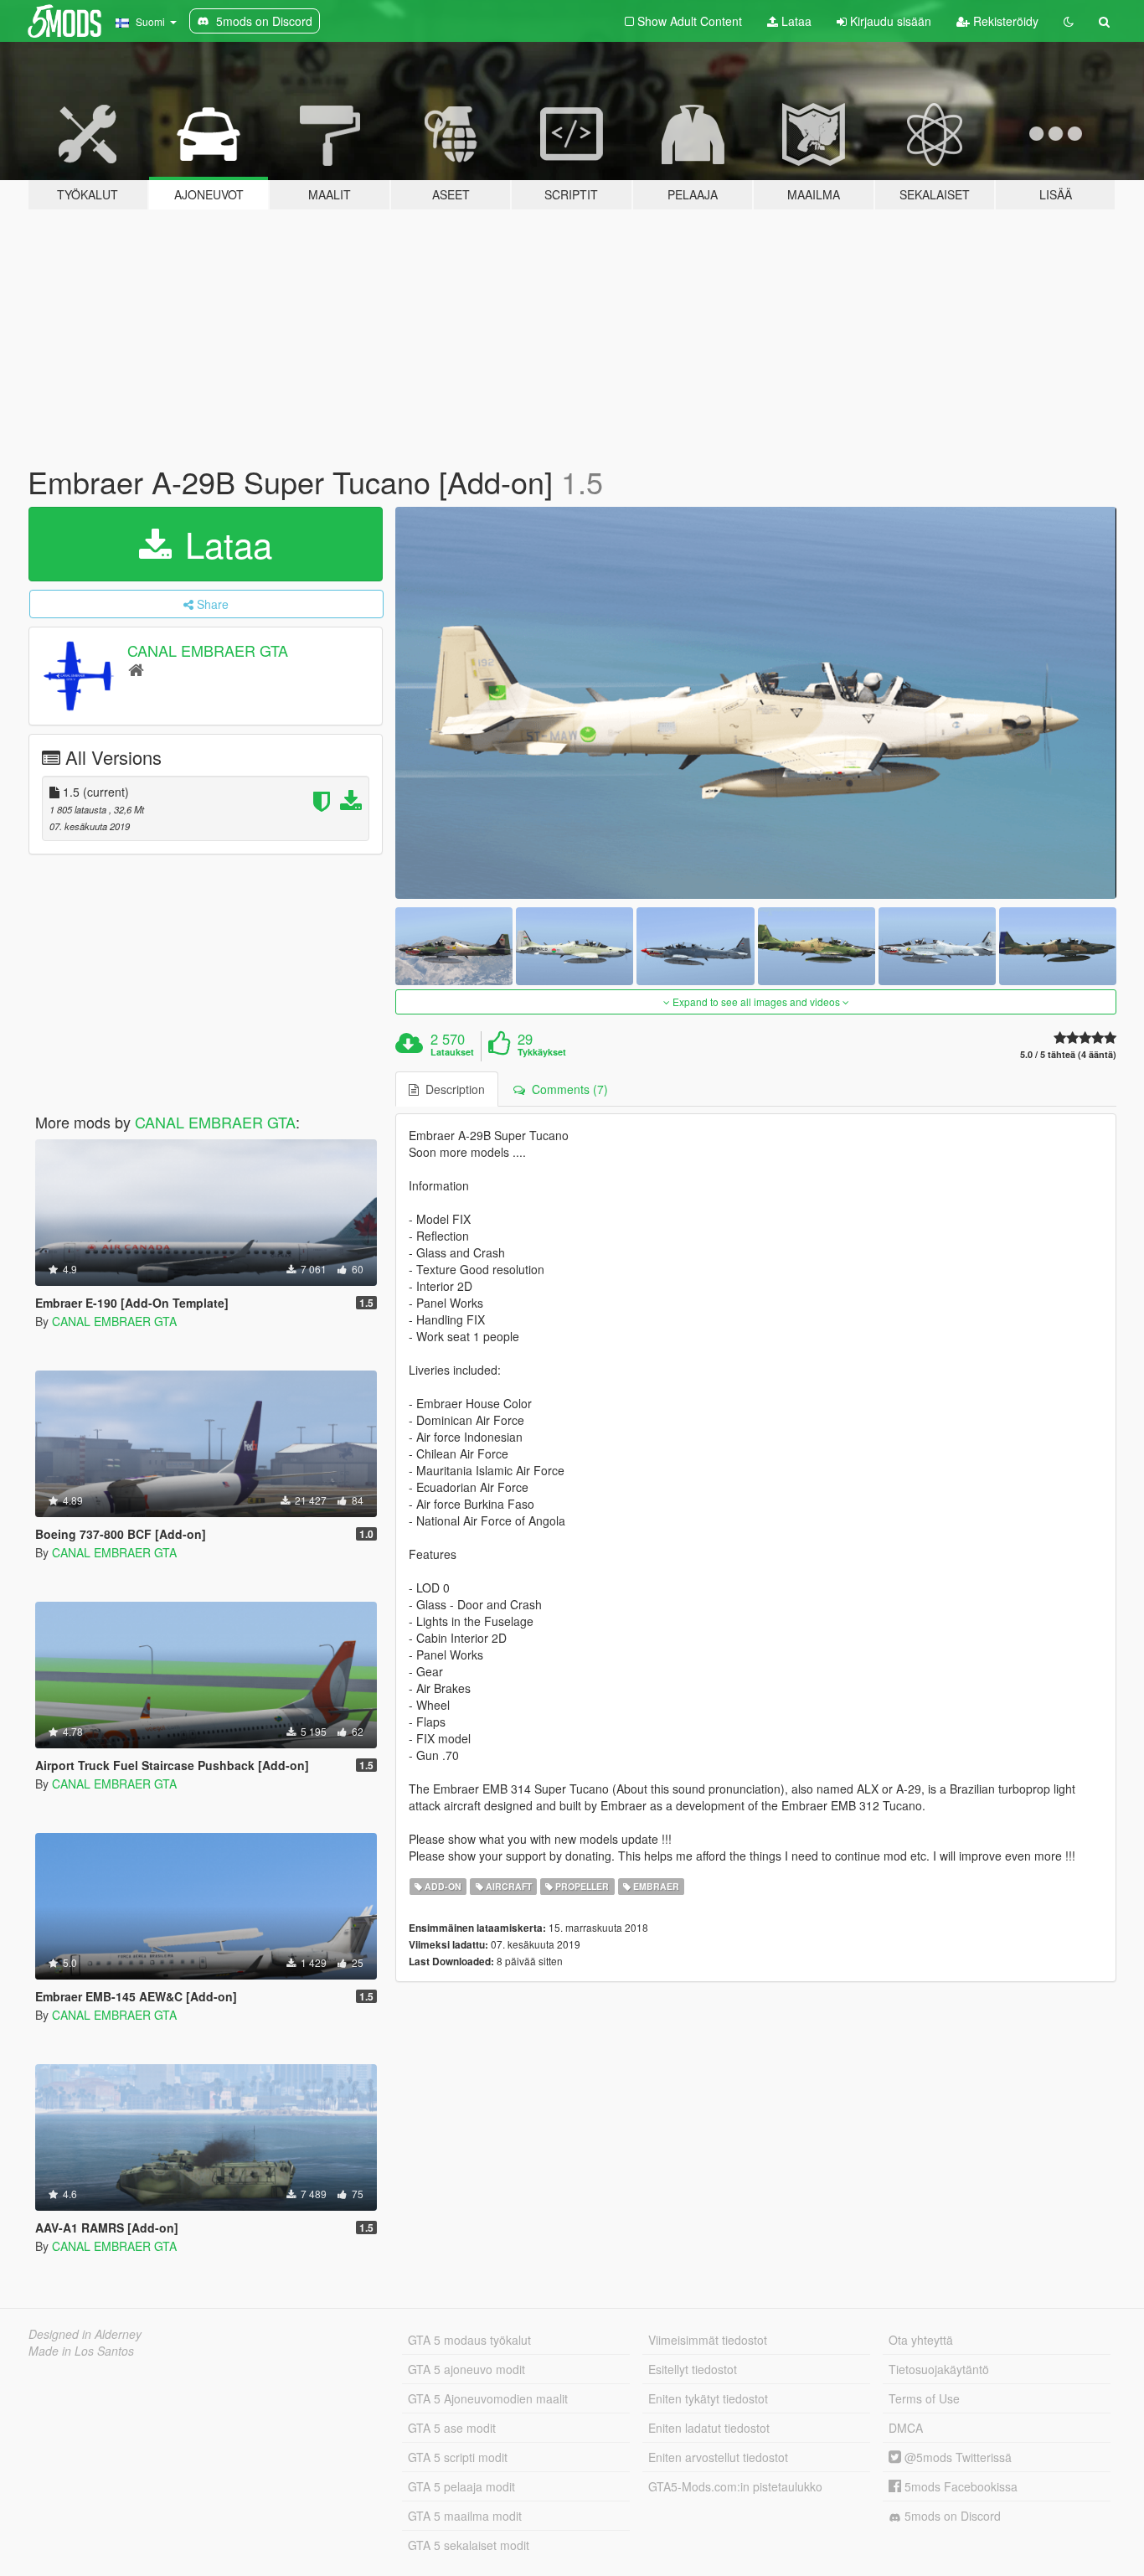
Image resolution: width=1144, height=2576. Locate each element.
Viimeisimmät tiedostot (708, 2340)
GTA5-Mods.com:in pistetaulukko (735, 2486)
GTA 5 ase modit (452, 2428)
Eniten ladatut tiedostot (709, 2428)
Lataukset (452, 1052)
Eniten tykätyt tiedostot (708, 2398)
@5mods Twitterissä (956, 2457)
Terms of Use (924, 2398)
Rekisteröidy (1004, 21)
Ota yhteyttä (921, 2340)
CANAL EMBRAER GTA (208, 650)
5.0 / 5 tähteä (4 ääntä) (1068, 1054)
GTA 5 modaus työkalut (469, 2340)
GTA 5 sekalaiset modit (469, 2545)
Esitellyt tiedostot (693, 2369)
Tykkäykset (542, 1052)
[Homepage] (136, 669)
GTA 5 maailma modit (465, 2516)
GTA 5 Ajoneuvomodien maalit (488, 2398)
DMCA (906, 2428)
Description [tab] (452, 1089)
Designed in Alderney (85, 2334)
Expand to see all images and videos (756, 1001)
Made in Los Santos (81, 2351)
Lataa (795, 21)
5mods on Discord (951, 2516)
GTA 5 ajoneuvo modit (466, 2369)
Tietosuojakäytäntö (939, 2369)
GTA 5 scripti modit (458, 2457)
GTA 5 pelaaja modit (461, 2486)
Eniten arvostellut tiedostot (718, 2457)
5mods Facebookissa (959, 2486)
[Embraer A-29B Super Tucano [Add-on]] (756, 703)
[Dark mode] (1069, 21)
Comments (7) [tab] (567, 1089)
